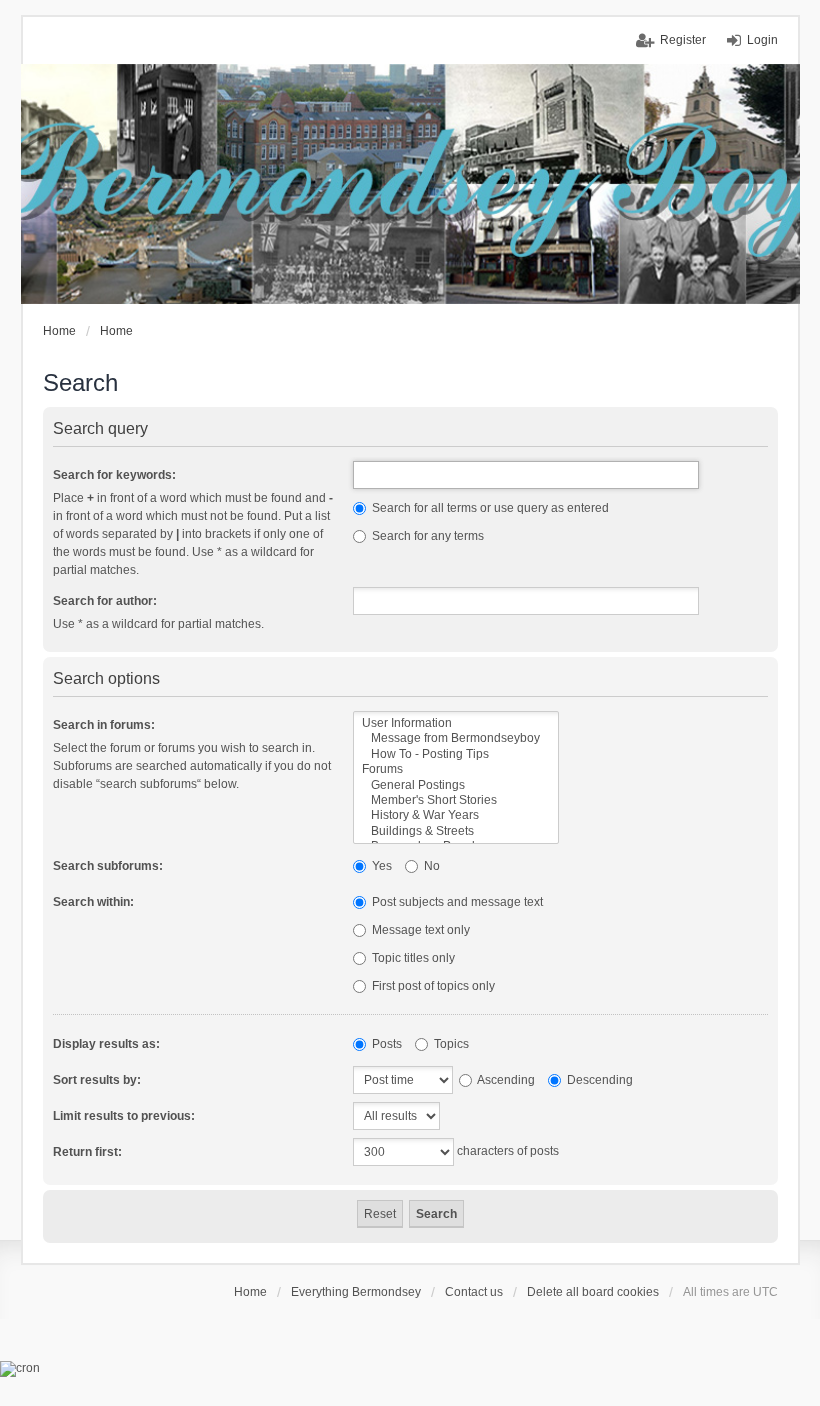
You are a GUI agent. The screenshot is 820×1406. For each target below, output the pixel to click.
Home (250, 1292)
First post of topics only (432, 986)
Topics (450, 1044)
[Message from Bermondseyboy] (456, 738)
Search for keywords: (114, 475)
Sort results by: (97, 1080)
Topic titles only (412, 958)
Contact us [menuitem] (474, 1292)
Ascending (505, 1080)
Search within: (93, 902)
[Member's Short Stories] (456, 800)
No (430, 866)
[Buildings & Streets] (456, 831)
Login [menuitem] (762, 40)
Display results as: (106, 1044)
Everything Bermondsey (356, 1292)
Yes (380, 866)
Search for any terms (426, 536)
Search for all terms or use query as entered (489, 508)
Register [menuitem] (683, 40)
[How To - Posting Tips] (456, 754)
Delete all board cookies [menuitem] (593, 1292)
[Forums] (456, 769)
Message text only (419, 930)
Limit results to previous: (124, 1116)
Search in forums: (104, 725)
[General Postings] (456, 785)
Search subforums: (108, 866)
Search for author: (105, 601)
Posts (385, 1044)
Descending (598, 1080)
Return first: (87, 1152)
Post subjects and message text (456, 902)
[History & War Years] (456, 815)
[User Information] (456, 723)
